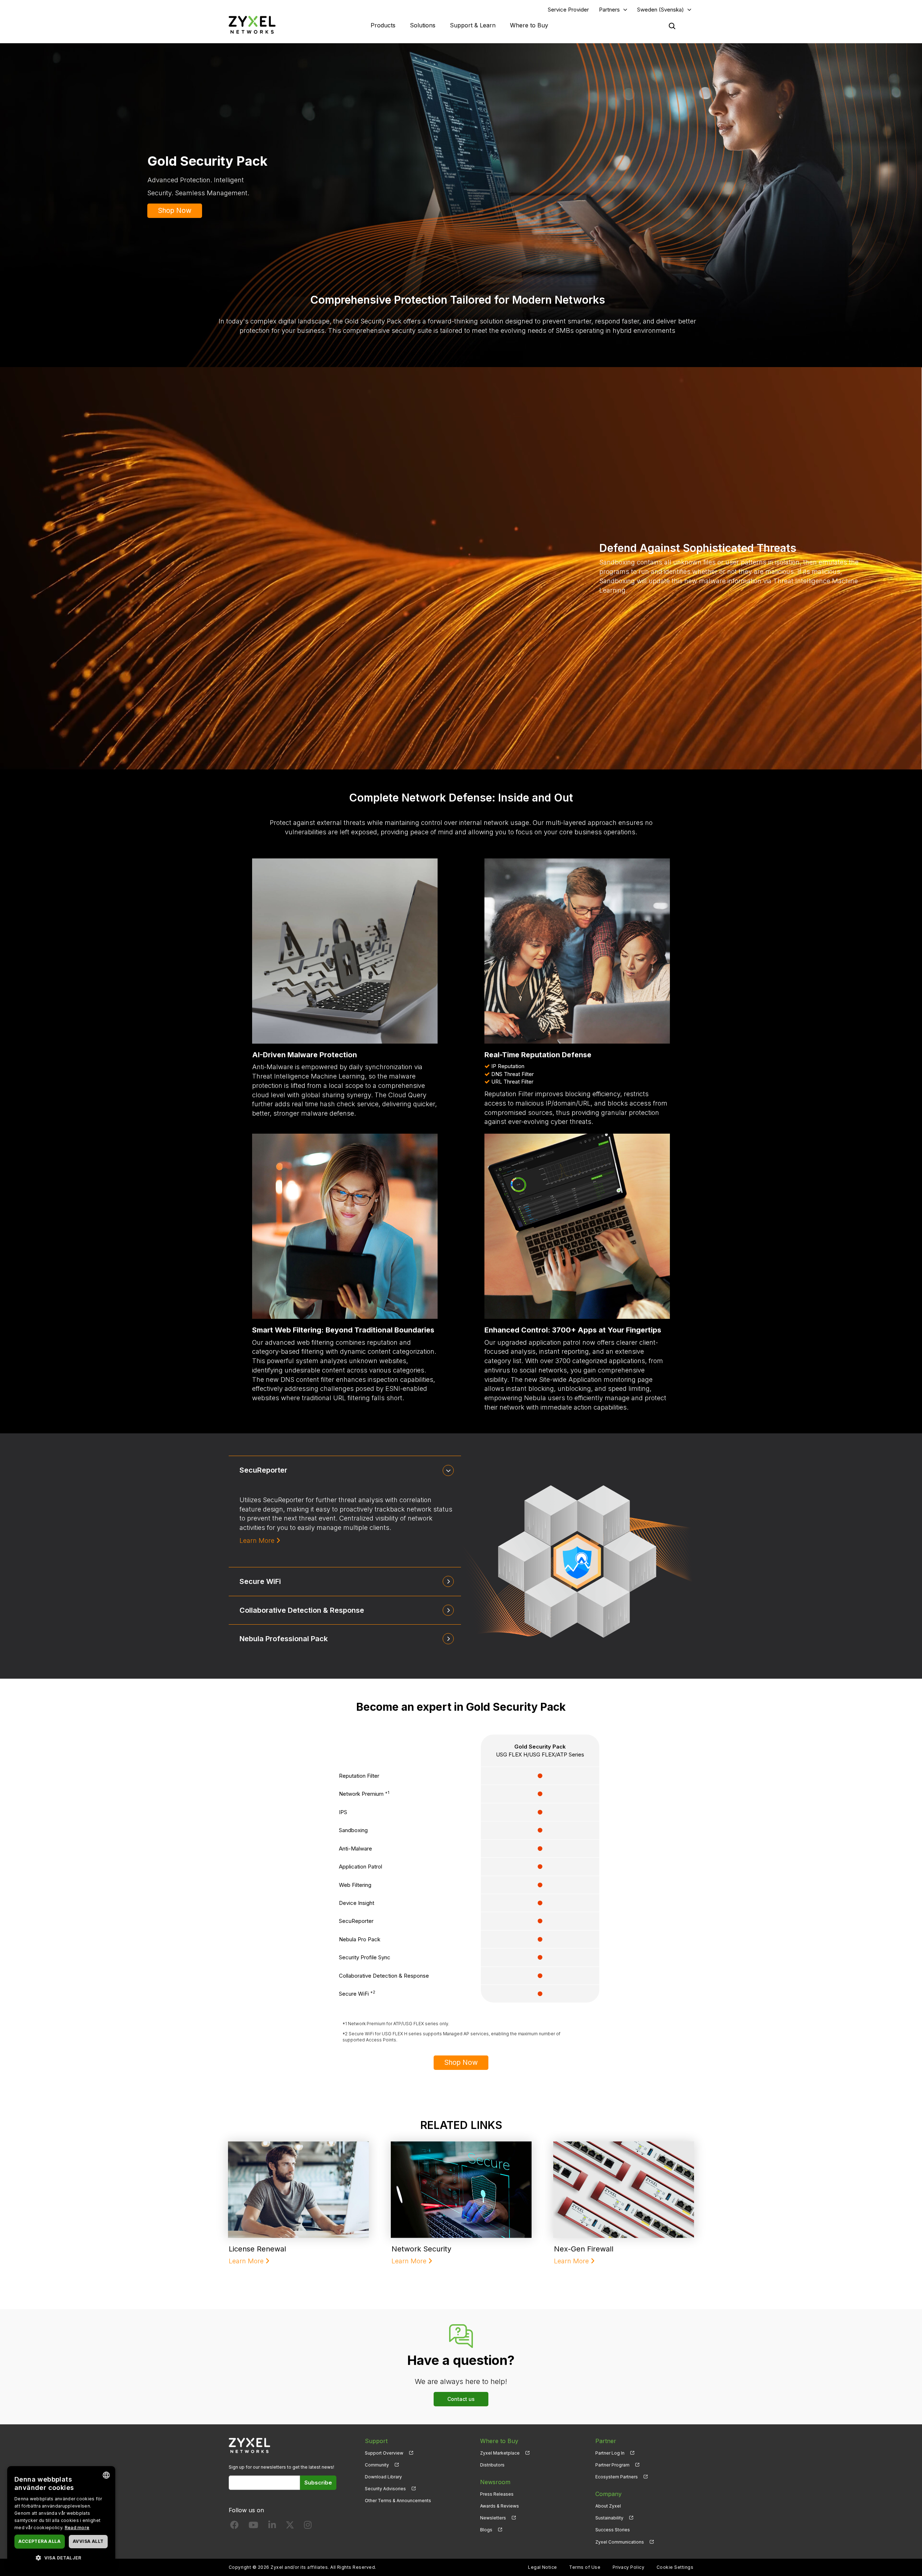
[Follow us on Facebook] (234, 2526)
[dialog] (61, 2517)
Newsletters (493, 2518)
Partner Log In (610, 2453)
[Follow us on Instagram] (308, 2526)
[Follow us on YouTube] (253, 2526)
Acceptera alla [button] (39, 2541)
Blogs (486, 2530)
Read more (77, 2528)
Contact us (461, 2399)
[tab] (345, 1470)
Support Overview (384, 2453)
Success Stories (613, 2530)
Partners (609, 10)
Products (383, 25)
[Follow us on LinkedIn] (272, 2526)
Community (377, 2465)
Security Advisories (385, 2489)
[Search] (672, 26)
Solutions (423, 25)
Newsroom (495, 2482)
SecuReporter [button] (263, 1470)
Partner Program (612, 2465)
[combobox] (106, 2475)
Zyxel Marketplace (500, 2453)
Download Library (383, 2477)
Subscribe (318, 2483)
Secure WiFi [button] (260, 1581)
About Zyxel (608, 2506)
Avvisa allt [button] (88, 2541)
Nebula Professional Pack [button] (284, 1639)
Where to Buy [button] (529, 25)
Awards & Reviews (500, 2506)
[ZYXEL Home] (252, 25)
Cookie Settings (675, 2567)
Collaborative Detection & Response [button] (302, 1610)
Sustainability (609, 2518)
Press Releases (497, 2494)
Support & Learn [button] (473, 25)
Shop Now (175, 211)
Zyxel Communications (620, 2542)
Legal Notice (543, 2567)
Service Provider (568, 10)
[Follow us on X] (290, 2526)
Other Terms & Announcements (398, 2501)
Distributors (492, 2465)
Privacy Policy (629, 2567)
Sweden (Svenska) (661, 10)
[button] (61, 2557)
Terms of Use (585, 2567)
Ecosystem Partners (617, 2477)
